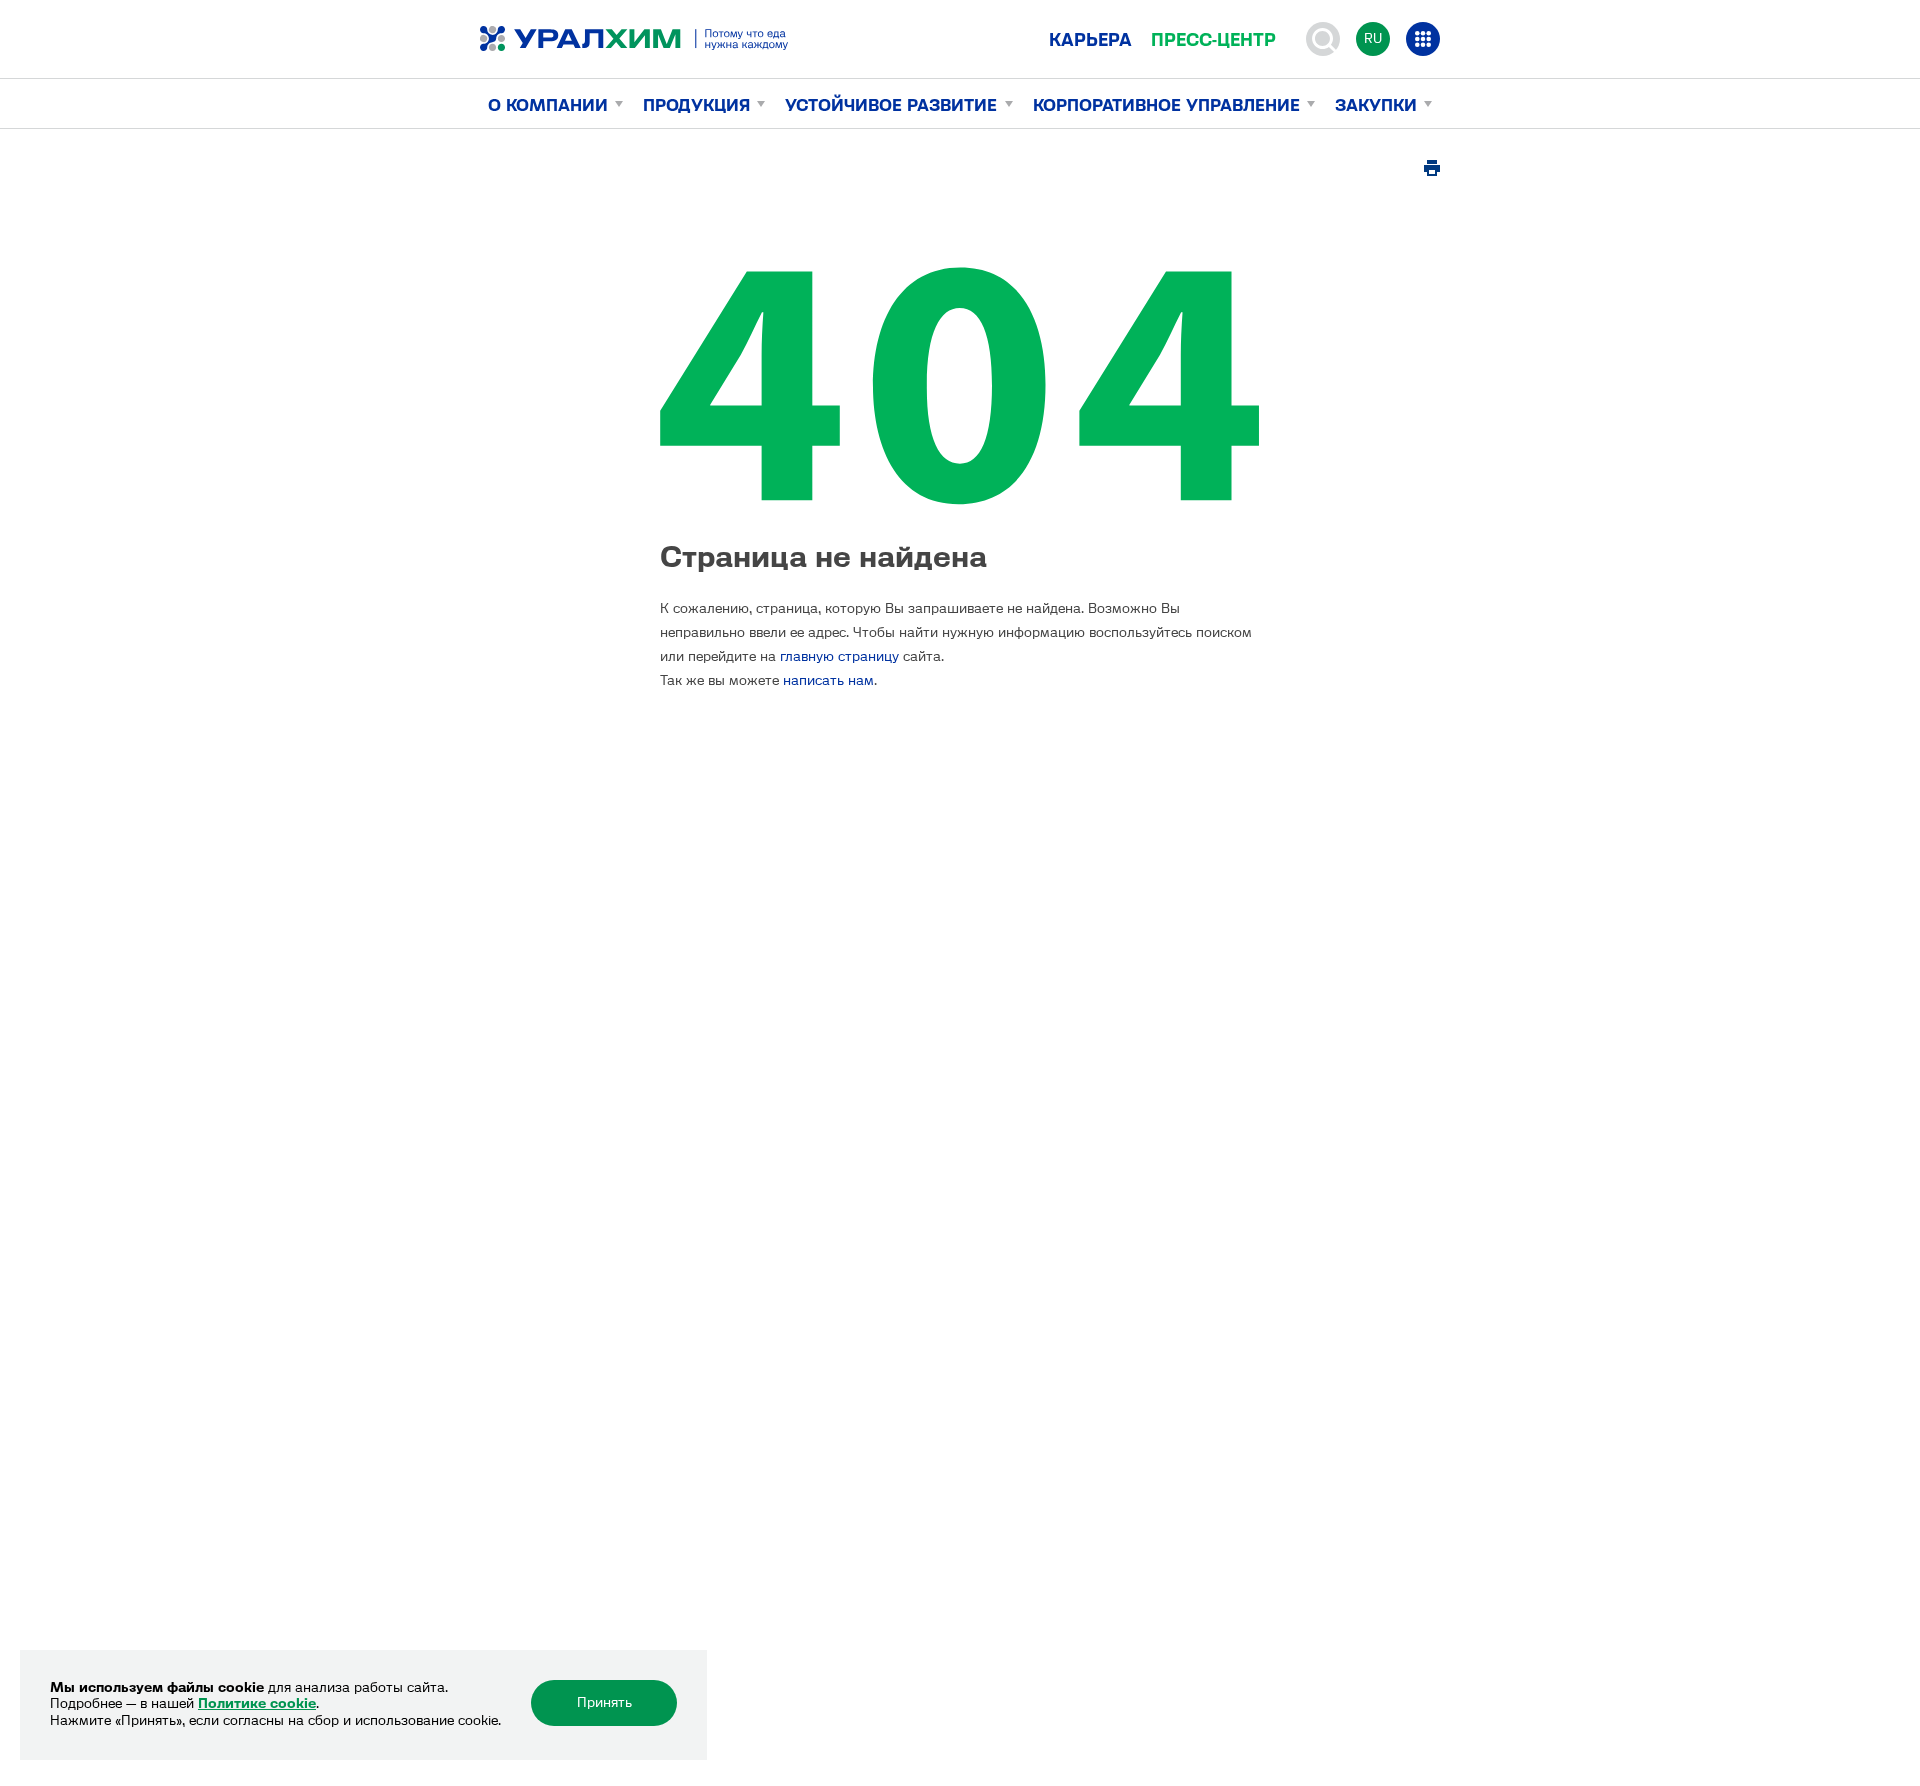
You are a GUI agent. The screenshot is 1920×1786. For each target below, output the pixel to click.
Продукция (696, 105)
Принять (604, 1702)
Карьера (1090, 40)
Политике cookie (257, 1703)
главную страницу (839, 656)
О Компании (548, 105)
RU (1373, 38)
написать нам (828, 680)
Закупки (1376, 105)
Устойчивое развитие (891, 105)
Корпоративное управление (1166, 105)
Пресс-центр (1213, 40)
